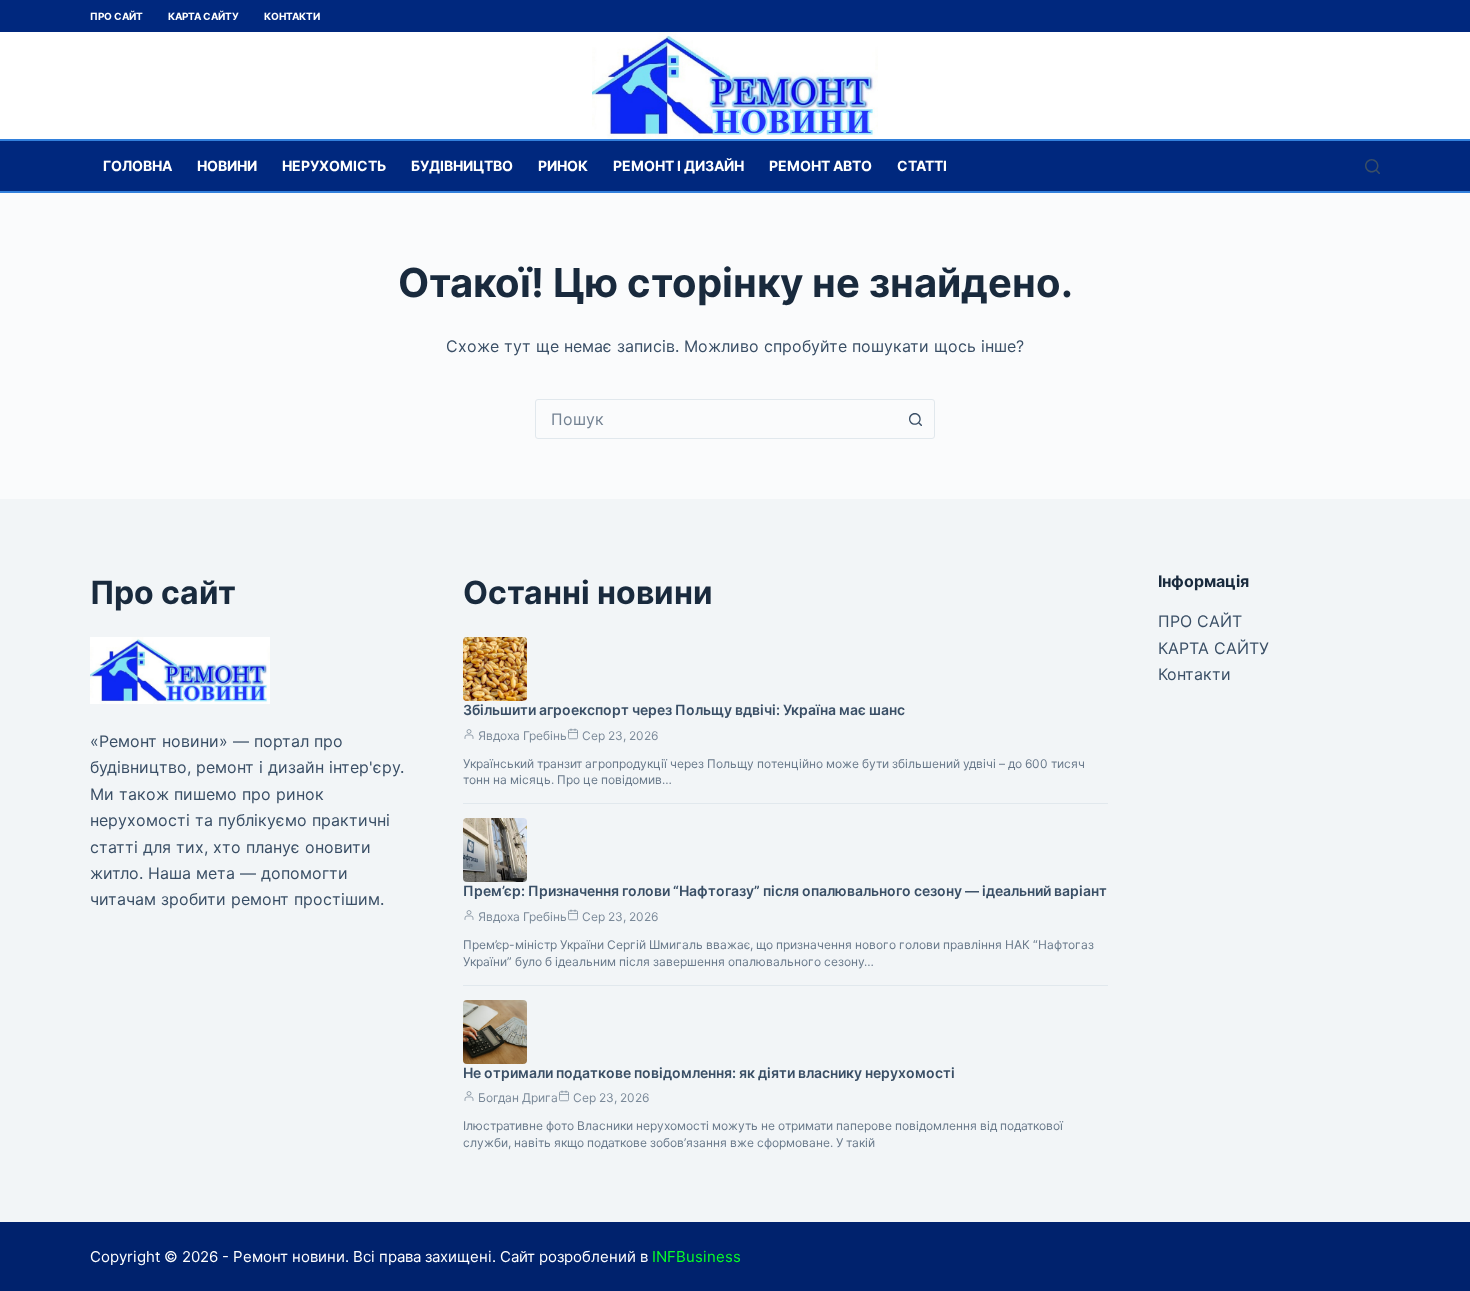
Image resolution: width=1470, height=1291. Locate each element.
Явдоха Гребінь (522, 735)
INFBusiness (696, 1256)
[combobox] (716, 419)
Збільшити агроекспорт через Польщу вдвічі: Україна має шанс (684, 709)
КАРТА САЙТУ (203, 16)
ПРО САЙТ (116, 16)
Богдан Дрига (518, 1097)
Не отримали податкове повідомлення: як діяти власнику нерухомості (709, 1072)
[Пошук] (1372, 166)
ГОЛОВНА (137, 165)
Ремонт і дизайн (678, 165)
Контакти (292, 16)
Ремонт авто (820, 165)
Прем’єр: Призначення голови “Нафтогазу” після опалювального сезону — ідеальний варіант (785, 890)
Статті (922, 165)
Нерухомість (334, 165)
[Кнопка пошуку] (915, 419)
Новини (227, 165)
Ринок (563, 165)
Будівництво (462, 165)
